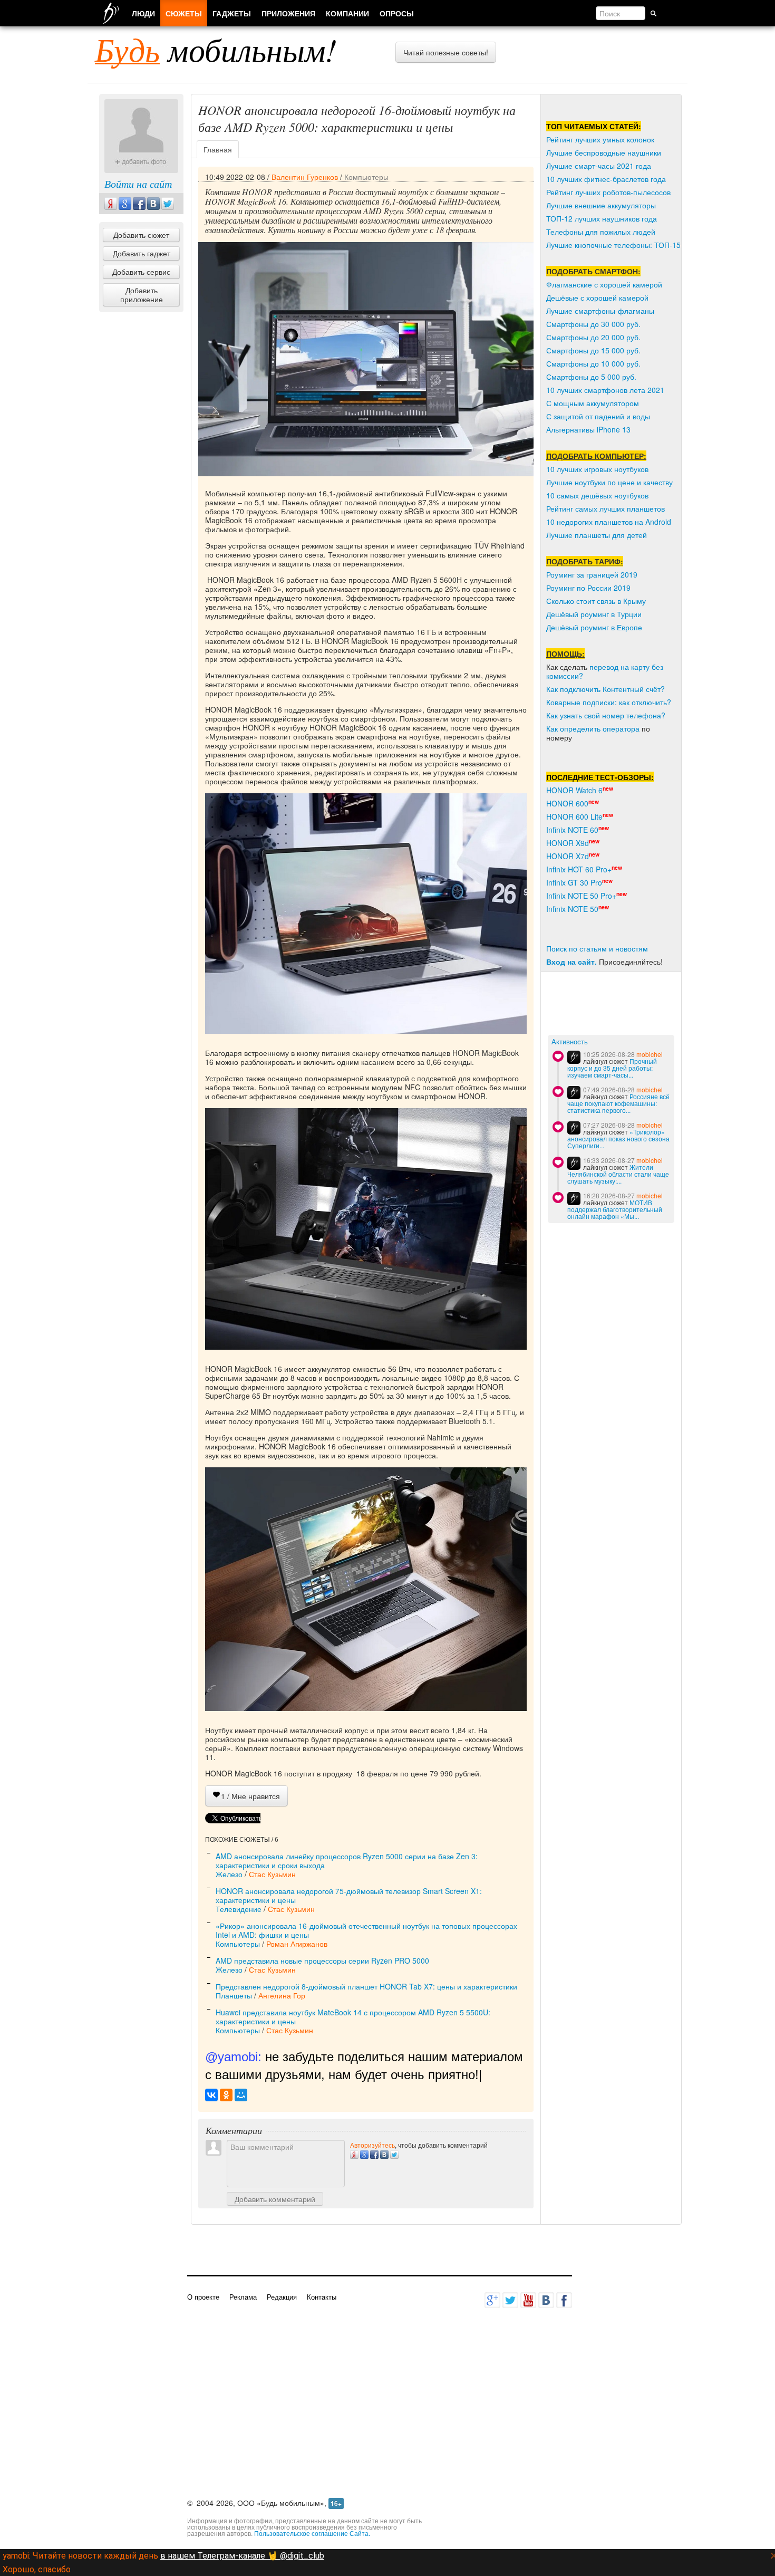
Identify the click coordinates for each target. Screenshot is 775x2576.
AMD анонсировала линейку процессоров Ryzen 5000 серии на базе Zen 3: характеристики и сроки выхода (347, 1861)
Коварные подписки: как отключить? (609, 702)
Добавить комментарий (275, 2199)
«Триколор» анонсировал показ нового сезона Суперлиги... (618, 1138)
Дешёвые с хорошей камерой (597, 297)
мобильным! (216, 49)
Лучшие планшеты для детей (597, 535)
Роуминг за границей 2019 (592, 574)
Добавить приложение (142, 295)
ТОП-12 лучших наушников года (602, 218)
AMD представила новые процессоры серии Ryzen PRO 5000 (322, 1960)
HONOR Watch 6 (574, 790)
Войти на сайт (138, 184)
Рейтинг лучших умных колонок (600, 139)
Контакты (322, 2297)
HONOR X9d (568, 843)
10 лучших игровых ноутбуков (597, 469)
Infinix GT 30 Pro (574, 882)
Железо (229, 1874)
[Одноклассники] (226, 2095)
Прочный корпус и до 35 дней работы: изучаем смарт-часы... (612, 1068)
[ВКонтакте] (211, 2095)
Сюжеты (184, 13)
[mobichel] (574, 1057)
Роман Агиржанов (297, 1944)
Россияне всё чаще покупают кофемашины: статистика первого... (618, 1103)
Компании (347, 13)
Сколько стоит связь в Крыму (596, 601)
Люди (143, 13)
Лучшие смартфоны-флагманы (600, 311)
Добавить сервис (141, 272)
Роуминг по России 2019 (588, 588)
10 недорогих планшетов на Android (609, 522)
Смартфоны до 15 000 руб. (593, 350)
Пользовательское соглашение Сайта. (312, 2533)
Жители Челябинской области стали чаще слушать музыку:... (618, 1174)
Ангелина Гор (282, 1995)
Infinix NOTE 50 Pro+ (581, 896)
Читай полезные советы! (446, 52)
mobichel (650, 1054)
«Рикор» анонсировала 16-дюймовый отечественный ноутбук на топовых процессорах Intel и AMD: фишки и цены (366, 1930)
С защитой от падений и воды (598, 416)
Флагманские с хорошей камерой (604, 284)
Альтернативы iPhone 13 (588, 429)
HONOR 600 (567, 803)
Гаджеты (232, 13)
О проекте (203, 2297)
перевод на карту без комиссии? (605, 671)
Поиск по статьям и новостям (597, 948)
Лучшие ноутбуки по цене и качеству (609, 482)
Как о (555, 728)
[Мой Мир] (241, 2095)
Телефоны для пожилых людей (601, 232)
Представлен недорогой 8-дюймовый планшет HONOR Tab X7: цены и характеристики (366, 1986)
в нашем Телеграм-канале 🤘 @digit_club (242, 2556)
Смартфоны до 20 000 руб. (593, 337)
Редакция (282, 2297)
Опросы (397, 13)
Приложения (288, 13)
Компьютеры (366, 177)
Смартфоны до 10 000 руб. (593, 363)
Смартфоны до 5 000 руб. (591, 377)
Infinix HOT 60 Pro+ (579, 869)
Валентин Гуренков (305, 177)
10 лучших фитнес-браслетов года (606, 179)
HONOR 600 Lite (574, 816)
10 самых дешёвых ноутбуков (597, 495)
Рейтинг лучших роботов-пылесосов (608, 192)
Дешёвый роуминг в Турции (594, 614)
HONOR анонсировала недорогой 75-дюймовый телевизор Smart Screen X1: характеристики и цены (349, 1895)
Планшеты (234, 1995)
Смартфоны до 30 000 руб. (593, 324)
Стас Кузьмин (272, 1874)
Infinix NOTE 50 (572, 909)
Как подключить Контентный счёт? (606, 689)
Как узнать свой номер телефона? (606, 715)
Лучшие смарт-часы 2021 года (599, 166)
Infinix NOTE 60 (572, 830)
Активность (570, 1042)
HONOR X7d (568, 856)
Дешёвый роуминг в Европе (594, 627)
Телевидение (239, 1909)
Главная (218, 149)
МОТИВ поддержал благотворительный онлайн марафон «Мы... (615, 1209)
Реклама (243, 2297)
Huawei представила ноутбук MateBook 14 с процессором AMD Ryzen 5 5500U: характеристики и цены (353, 2017)
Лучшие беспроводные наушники (604, 152)
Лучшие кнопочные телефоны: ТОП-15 (613, 245)
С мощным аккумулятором (593, 403)
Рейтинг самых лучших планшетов (606, 508)
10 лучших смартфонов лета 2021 (605, 390)
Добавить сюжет (141, 235)
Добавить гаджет (142, 253)
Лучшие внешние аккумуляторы (601, 205)
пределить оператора (602, 728)
